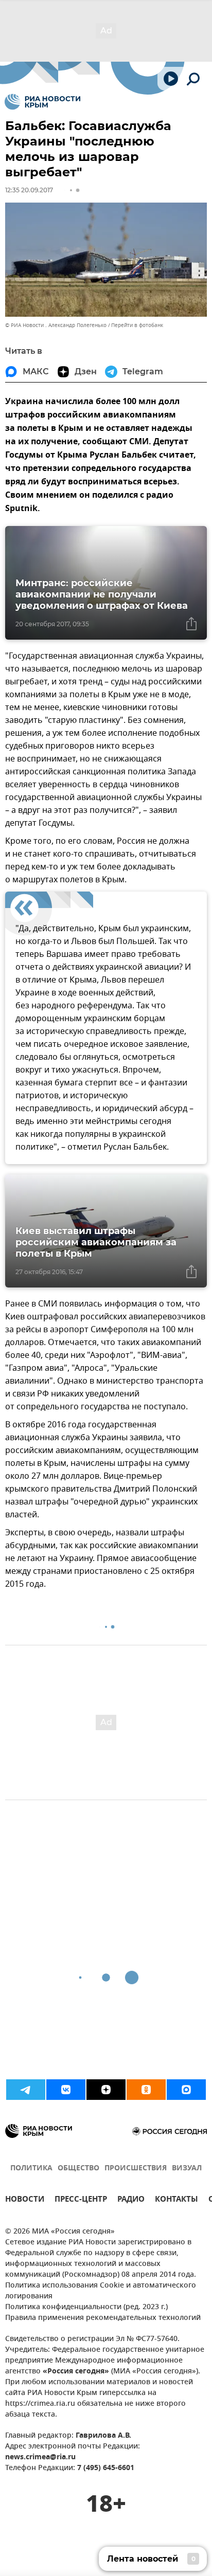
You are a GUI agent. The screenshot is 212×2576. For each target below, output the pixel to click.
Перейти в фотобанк (137, 325)
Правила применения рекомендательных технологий (103, 2318)
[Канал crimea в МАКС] (186, 2090)
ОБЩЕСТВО (78, 2169)
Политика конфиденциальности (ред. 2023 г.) (86, 2307)
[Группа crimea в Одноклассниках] (146, 2090)
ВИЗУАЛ (187, 2169)
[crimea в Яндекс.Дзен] (106, 2090)
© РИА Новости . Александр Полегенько (56, 325)
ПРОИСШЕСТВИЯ (136, 2169)
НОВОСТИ (25, 2200)
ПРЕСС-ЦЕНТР (81, 2200)
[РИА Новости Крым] (42, 102)
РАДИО (131, 2200)
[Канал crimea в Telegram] (26, 2090)
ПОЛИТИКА (31, 2169)
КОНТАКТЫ (176, 2200)
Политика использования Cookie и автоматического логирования (101, 2291)
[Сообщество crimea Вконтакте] (66, 2090)
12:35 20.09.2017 (29, 190)
